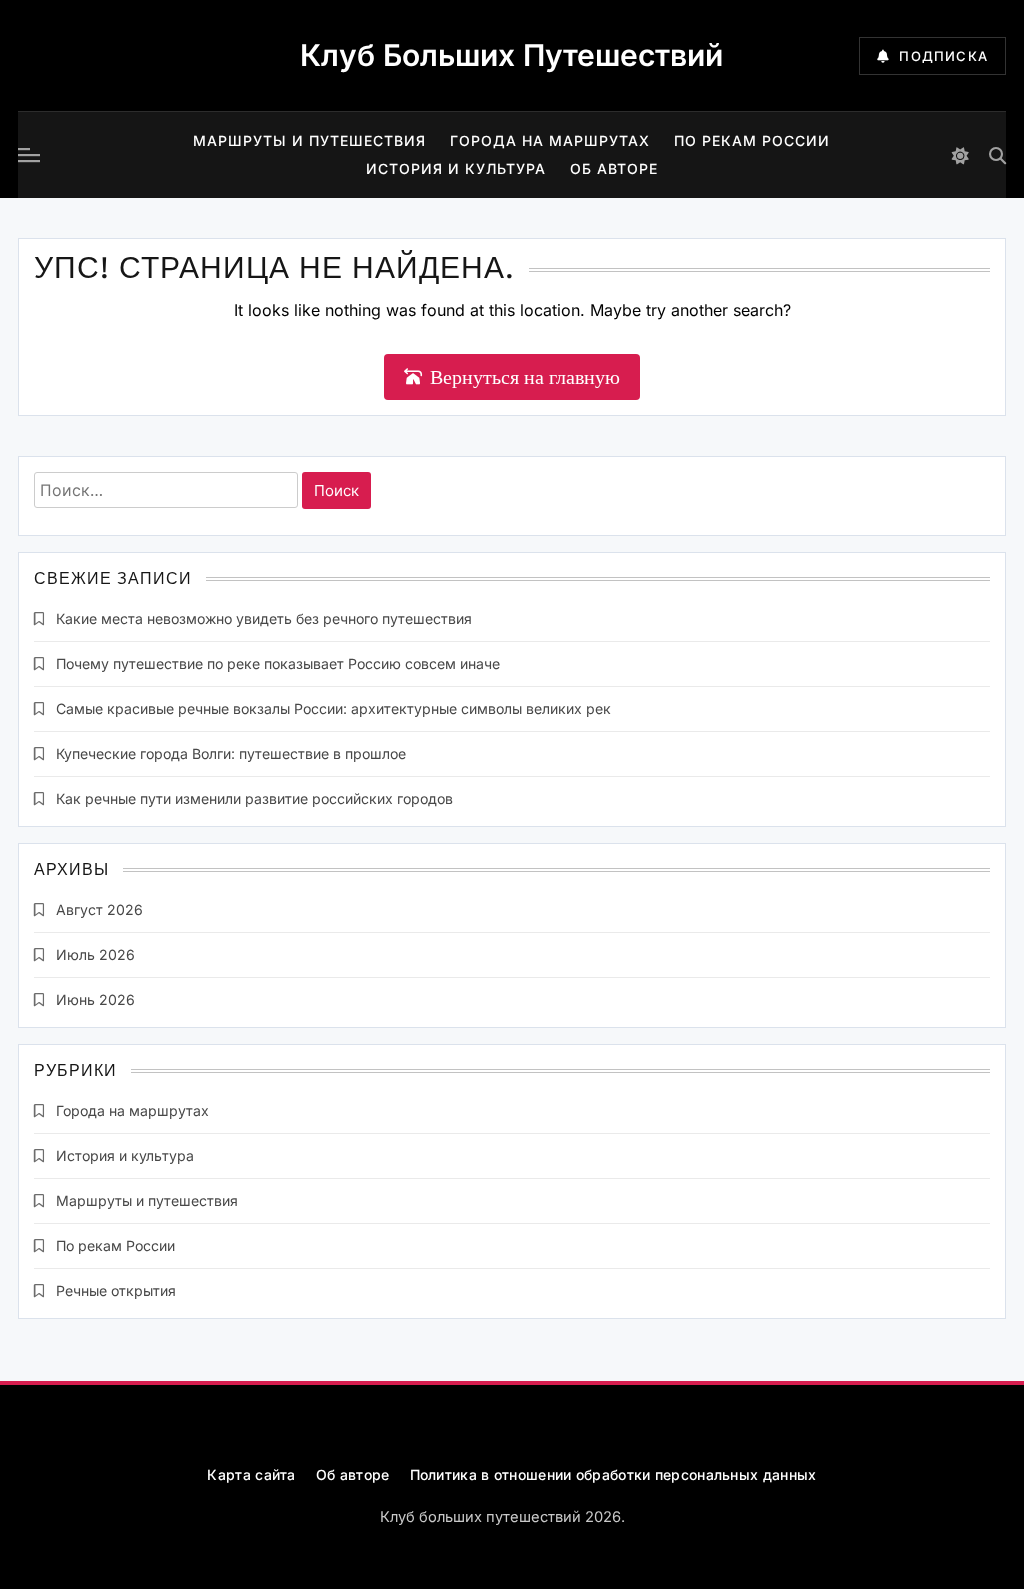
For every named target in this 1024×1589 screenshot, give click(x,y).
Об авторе (614, 168)
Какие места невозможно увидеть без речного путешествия (264, 618)
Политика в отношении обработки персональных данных (613, 1474)
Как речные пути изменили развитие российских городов (254, 798)
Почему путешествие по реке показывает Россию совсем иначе (278, 663)
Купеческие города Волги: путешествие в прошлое (231, 753)
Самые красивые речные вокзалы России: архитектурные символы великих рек (333, 708)
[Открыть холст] (29, 155)
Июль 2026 (95, 954)
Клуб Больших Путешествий (511, 55)
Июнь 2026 (95, 999)
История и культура (456, 168)
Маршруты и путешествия (309, 140)
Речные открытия (116, 1290)
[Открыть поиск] (997, 155)
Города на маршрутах (550, 140)
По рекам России (752, 140)
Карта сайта (251, 1474)
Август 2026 (99, 909)
